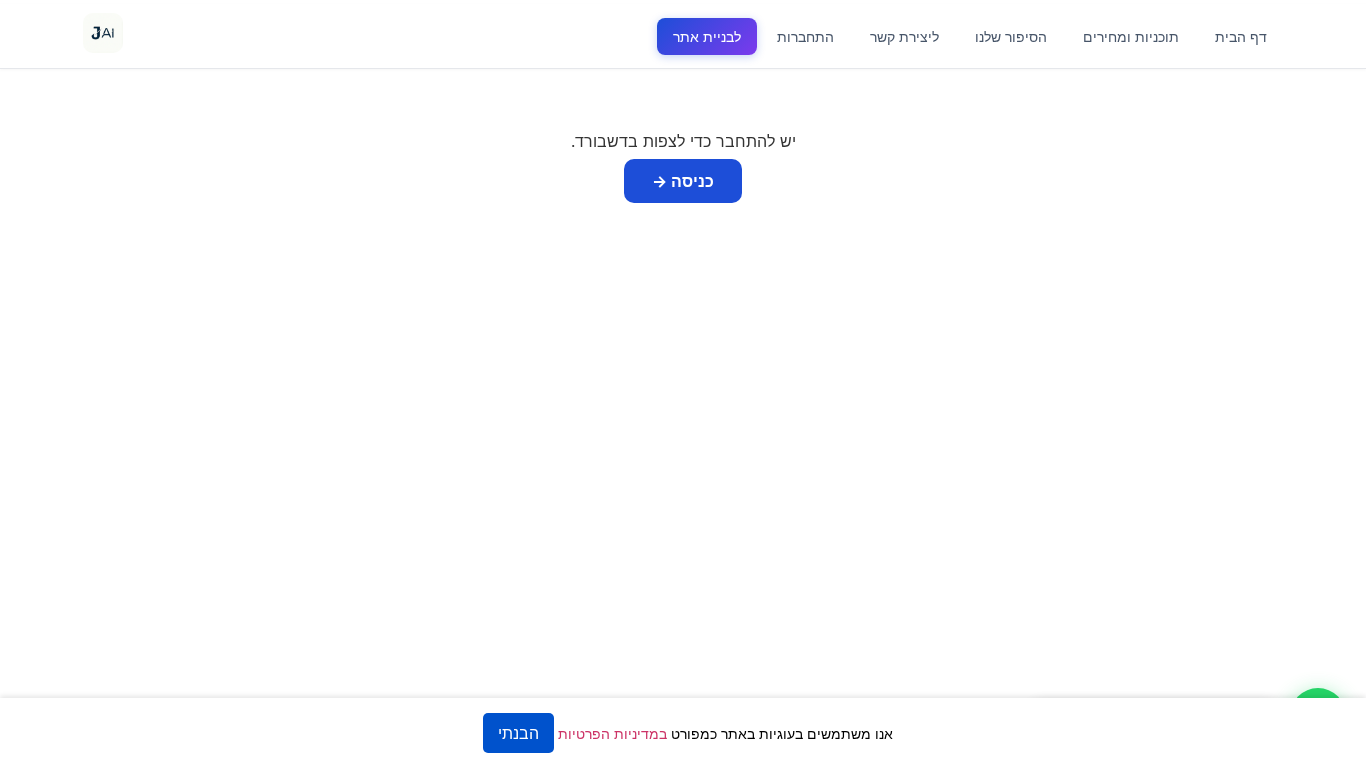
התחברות (805, 36)
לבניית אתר (707, 36)
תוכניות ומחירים (1131, 36)
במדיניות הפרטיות (612, 733)
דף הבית (1241, 36)
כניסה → (683, 181)
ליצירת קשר (904, 36)
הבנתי (518, 733)
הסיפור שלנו (1011, 36)
